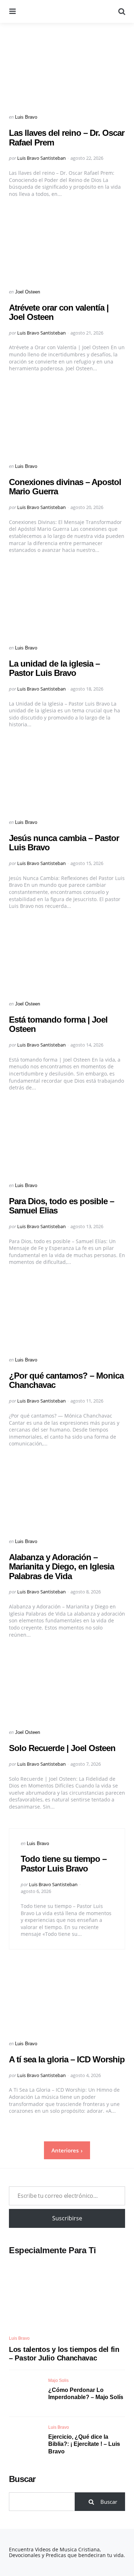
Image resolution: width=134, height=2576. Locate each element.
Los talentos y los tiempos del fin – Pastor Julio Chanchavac (64, 2354)
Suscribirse (67, 2218)
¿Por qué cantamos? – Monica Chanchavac (66, 1380)
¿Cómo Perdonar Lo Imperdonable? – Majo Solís (86, 2394)
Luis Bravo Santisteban (41, 158)
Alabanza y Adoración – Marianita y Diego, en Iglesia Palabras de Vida (61, 1567)
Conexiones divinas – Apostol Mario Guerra (65, 487)
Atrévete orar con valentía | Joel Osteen (59, 312)
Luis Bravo (26, 117)
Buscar (22, 2479)
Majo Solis (58, 2380)
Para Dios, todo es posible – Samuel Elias (61, 1206)
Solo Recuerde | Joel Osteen (62, 1748)
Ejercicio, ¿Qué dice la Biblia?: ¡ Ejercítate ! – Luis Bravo (84, 2444)
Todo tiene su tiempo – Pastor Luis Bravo (64, 1863)
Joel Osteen (28, 292)
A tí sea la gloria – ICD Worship (67, 2059)
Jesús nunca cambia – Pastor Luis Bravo (64, 843)
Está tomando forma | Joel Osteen (58, 1024)
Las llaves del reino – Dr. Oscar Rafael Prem (67, 137)
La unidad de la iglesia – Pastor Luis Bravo (54, 668)
